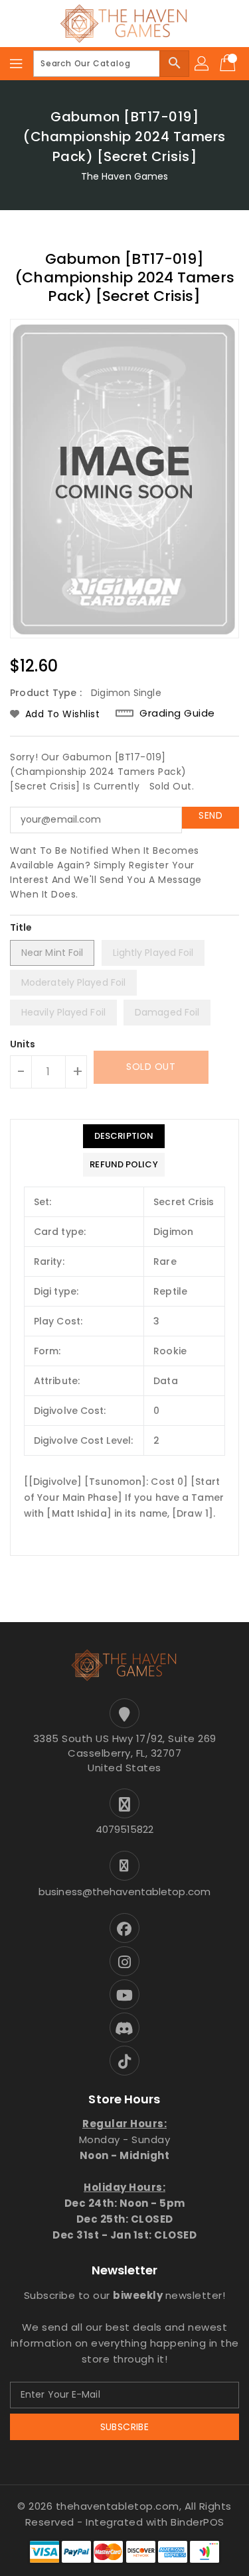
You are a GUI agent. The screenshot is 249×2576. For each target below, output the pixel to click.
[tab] (124, 1136)
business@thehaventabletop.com (124, 1892)
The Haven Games (125, 176)
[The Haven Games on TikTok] (124, 2061)
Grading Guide (177, 713)
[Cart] (229, 64)
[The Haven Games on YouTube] (124, 1994)
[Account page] (203, 64)
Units (23, 1044)
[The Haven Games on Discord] (124, 2027)
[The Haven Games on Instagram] (124, 1961)
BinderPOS (198, 2522)
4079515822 (125, 1829)
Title (21, 927)
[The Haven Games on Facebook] (124, 1928)
